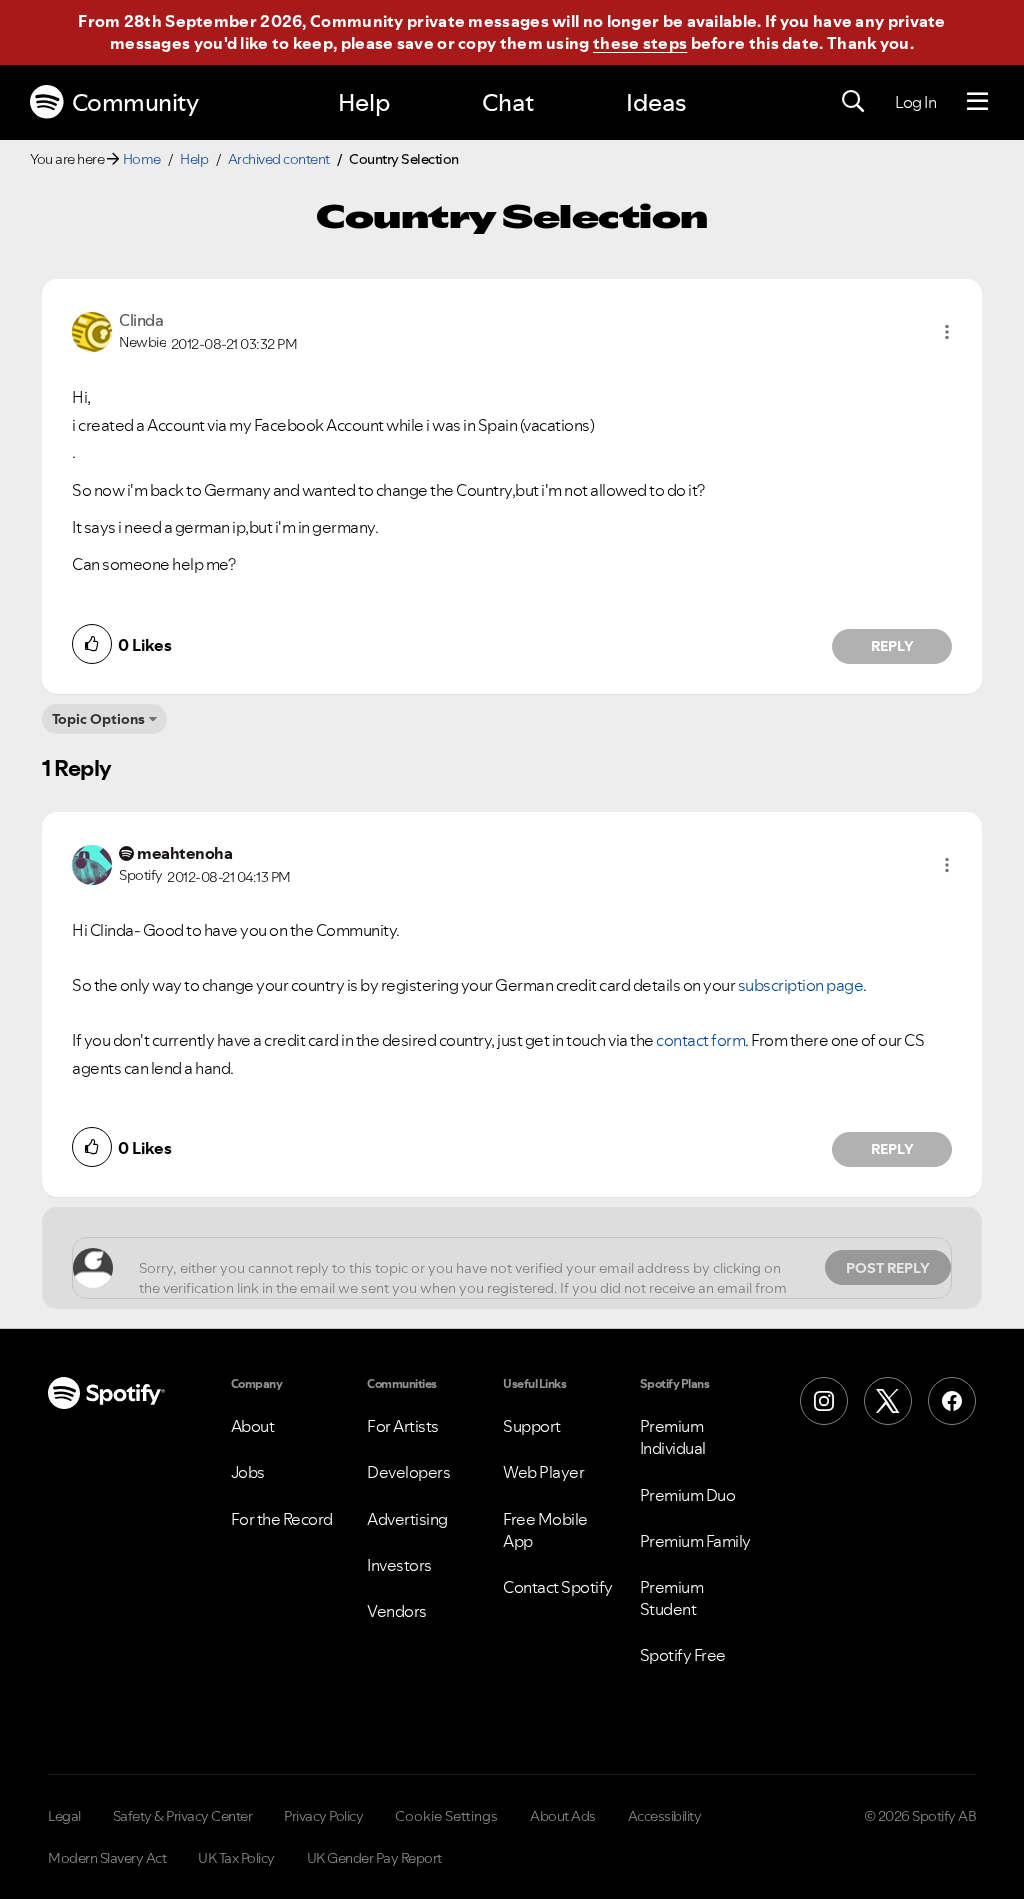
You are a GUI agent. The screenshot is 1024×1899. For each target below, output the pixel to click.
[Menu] (977, 102)
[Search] (853, 102)
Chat (508, 102)
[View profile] (92, 330)
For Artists (403, 1426)
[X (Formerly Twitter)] (888, 1401)
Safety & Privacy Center (183, 1816)
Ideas (656, 102)
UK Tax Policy (236, 1858)
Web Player (543, 1472)
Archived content (279, 159)
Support (532, 1426)
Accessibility (665, 1816)
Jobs (248, 1472)
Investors (399, 1565)
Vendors (397, 1611)
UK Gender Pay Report (374, 1858)
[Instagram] (824, 1401)
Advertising (407, 1519)
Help (364, 102)
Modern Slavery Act (107, 1858)
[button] (947, 332)
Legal (64, 1816)
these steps (640, 43)
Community (135, 102)
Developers (408, 1472)
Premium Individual (673, 1437)
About (253, 1426)
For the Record (282, 1519)
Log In (915, 102)
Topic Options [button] (98, 719)
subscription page (801, 985)
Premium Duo (688, 1495)
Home (142, 159)
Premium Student (672, 1598)
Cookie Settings (446, 1816)
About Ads (563, 1816)
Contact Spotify (558, 1587)
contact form (700, 1040)
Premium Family (695, 1541)
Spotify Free (683, 1655)
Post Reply (888, 1268)
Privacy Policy (323, 1816)
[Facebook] (952, 1401)
